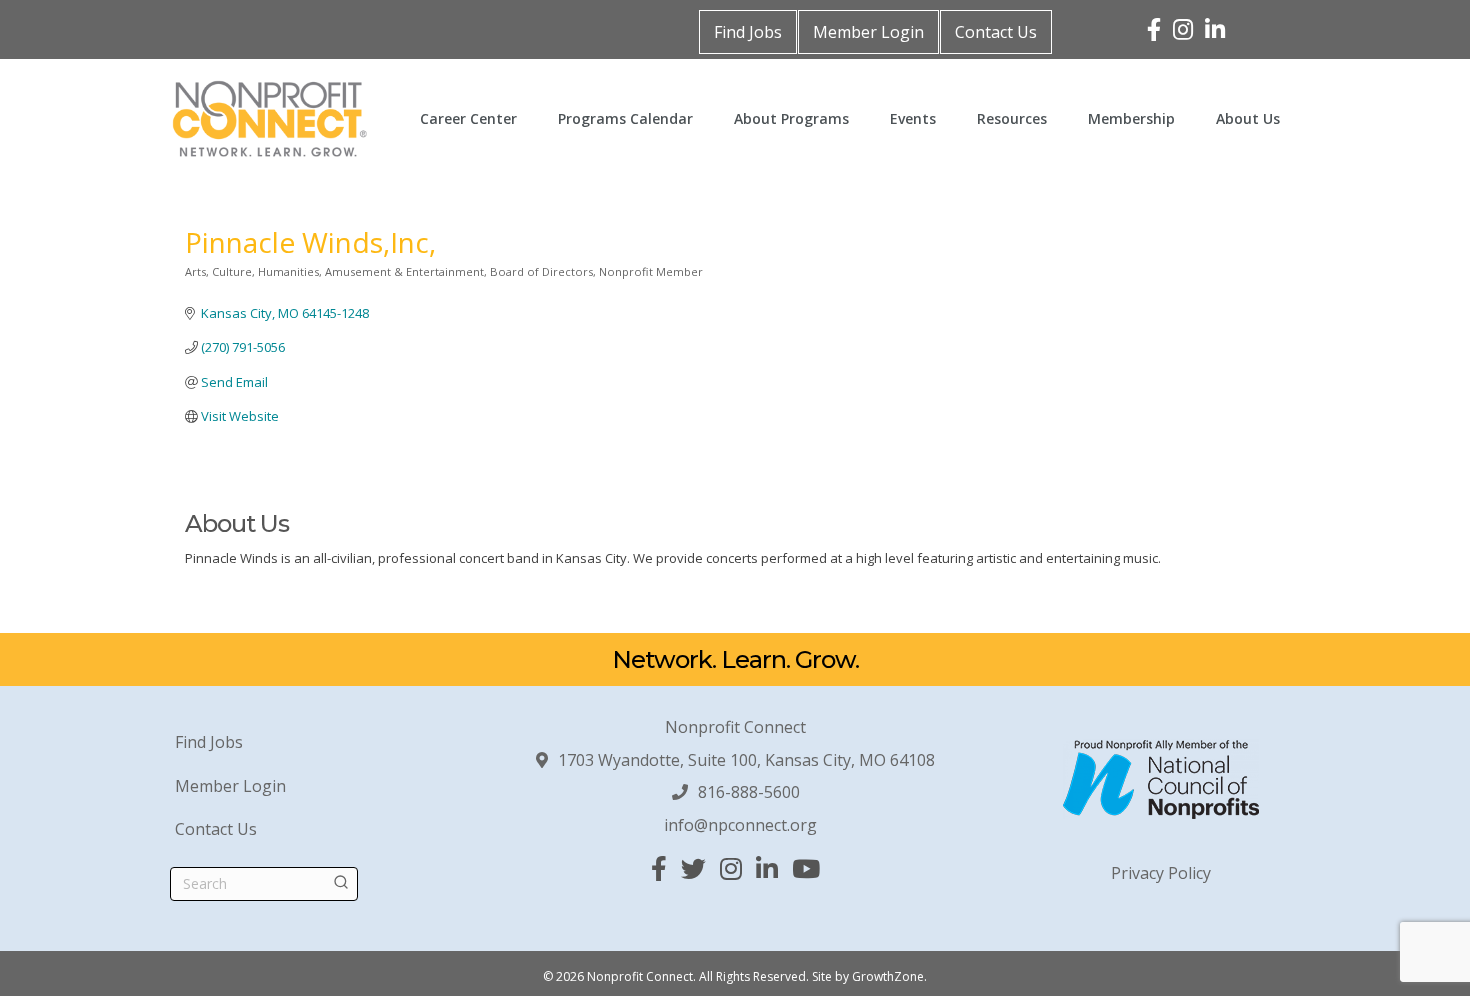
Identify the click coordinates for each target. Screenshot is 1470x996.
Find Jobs (748, 32)
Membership (1131, 118)
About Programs (791, 118)
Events (913, 118)
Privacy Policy (1161, 873)
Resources (1012, 118)
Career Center (468, 118)
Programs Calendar (625, 118)
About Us (1248, 118)
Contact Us (996, 32)
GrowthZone (888, 976)
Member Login (868, 32)
